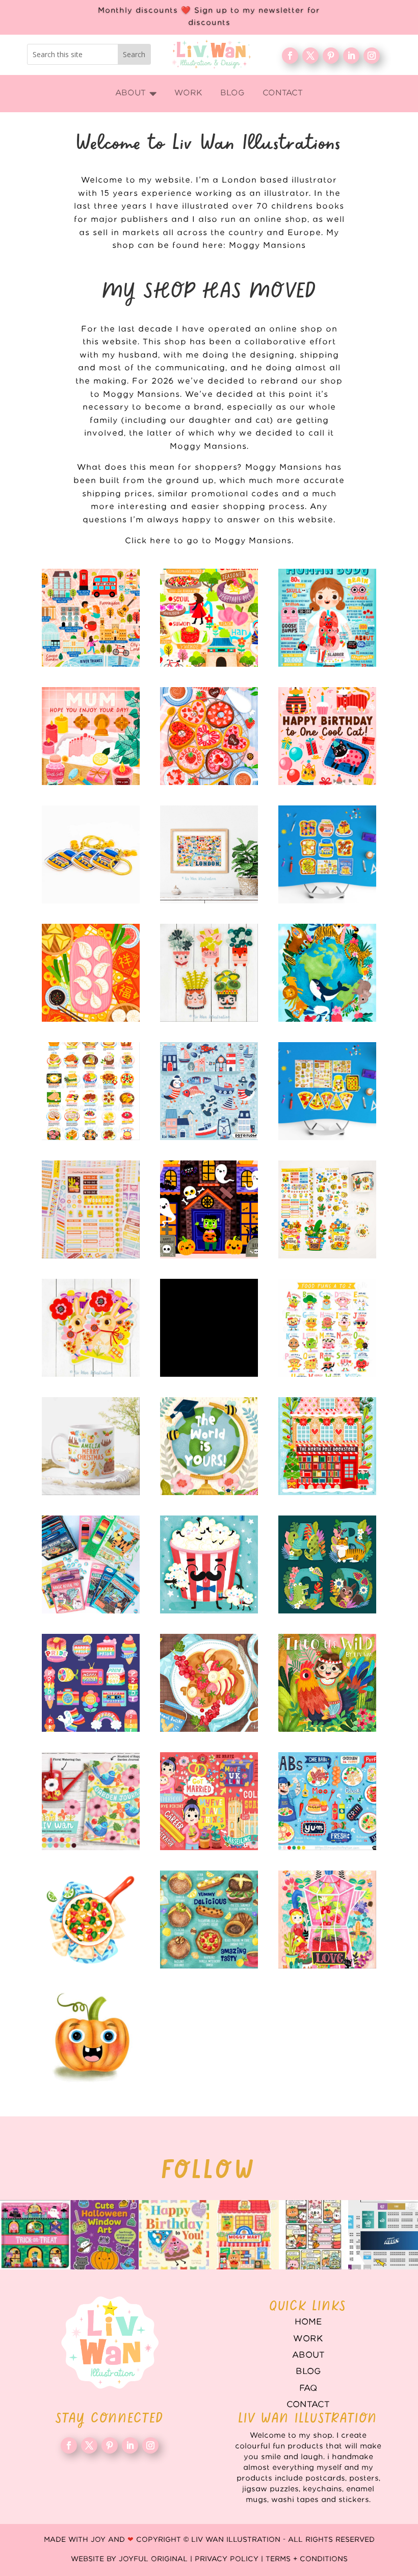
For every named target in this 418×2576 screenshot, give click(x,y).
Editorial (209, 1801)
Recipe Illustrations (209, 1683)
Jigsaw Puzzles (209, 1328)
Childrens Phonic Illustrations (91, 2038)
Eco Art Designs (327, 973)
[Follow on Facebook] (290, 56)
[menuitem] (136, 94)
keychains (91, 854)
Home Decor (91, 1801)
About (308, 2355)
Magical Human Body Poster (327, 618)
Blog (308, 2371)
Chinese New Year (91, 973)
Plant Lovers (209, 973)
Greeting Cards (209, 1446)
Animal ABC (327, 1564)
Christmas (327, 1446)
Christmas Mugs (91, 1446)
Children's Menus (327, 1801)
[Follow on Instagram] (372, 56)
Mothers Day (91, 736)
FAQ (308, 2388)
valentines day (209, 736)
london (209, 854)
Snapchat (91, 1683)
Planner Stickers (91, 1209)
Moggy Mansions (267, 246)
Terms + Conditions (307, 2559)
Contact (308, 2405)
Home (308, 2322)
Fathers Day (209, 1564)
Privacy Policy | (230, 2559)
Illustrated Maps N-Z (209, 618)
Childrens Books (327, 1683)
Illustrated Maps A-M (91, 618)
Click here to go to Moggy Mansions (208, 541)
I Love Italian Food (327, 1091)
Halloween (209, 1209)
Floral (327, 1920)
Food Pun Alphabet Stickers (327, 1328)
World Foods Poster (91, 1091)
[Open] (35, 2235)
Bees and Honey (327, 1209)
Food (91, 1920)
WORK (308, 2339)
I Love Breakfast (327, 854)
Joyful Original (153, 2559)
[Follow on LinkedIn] (351, 56)
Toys (91, 1564)
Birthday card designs (327, 736)
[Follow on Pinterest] (331, 56)
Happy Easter (91, 1328)
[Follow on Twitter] (310, 56)
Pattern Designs (209, 1091)
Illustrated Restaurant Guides (209, 1920)
